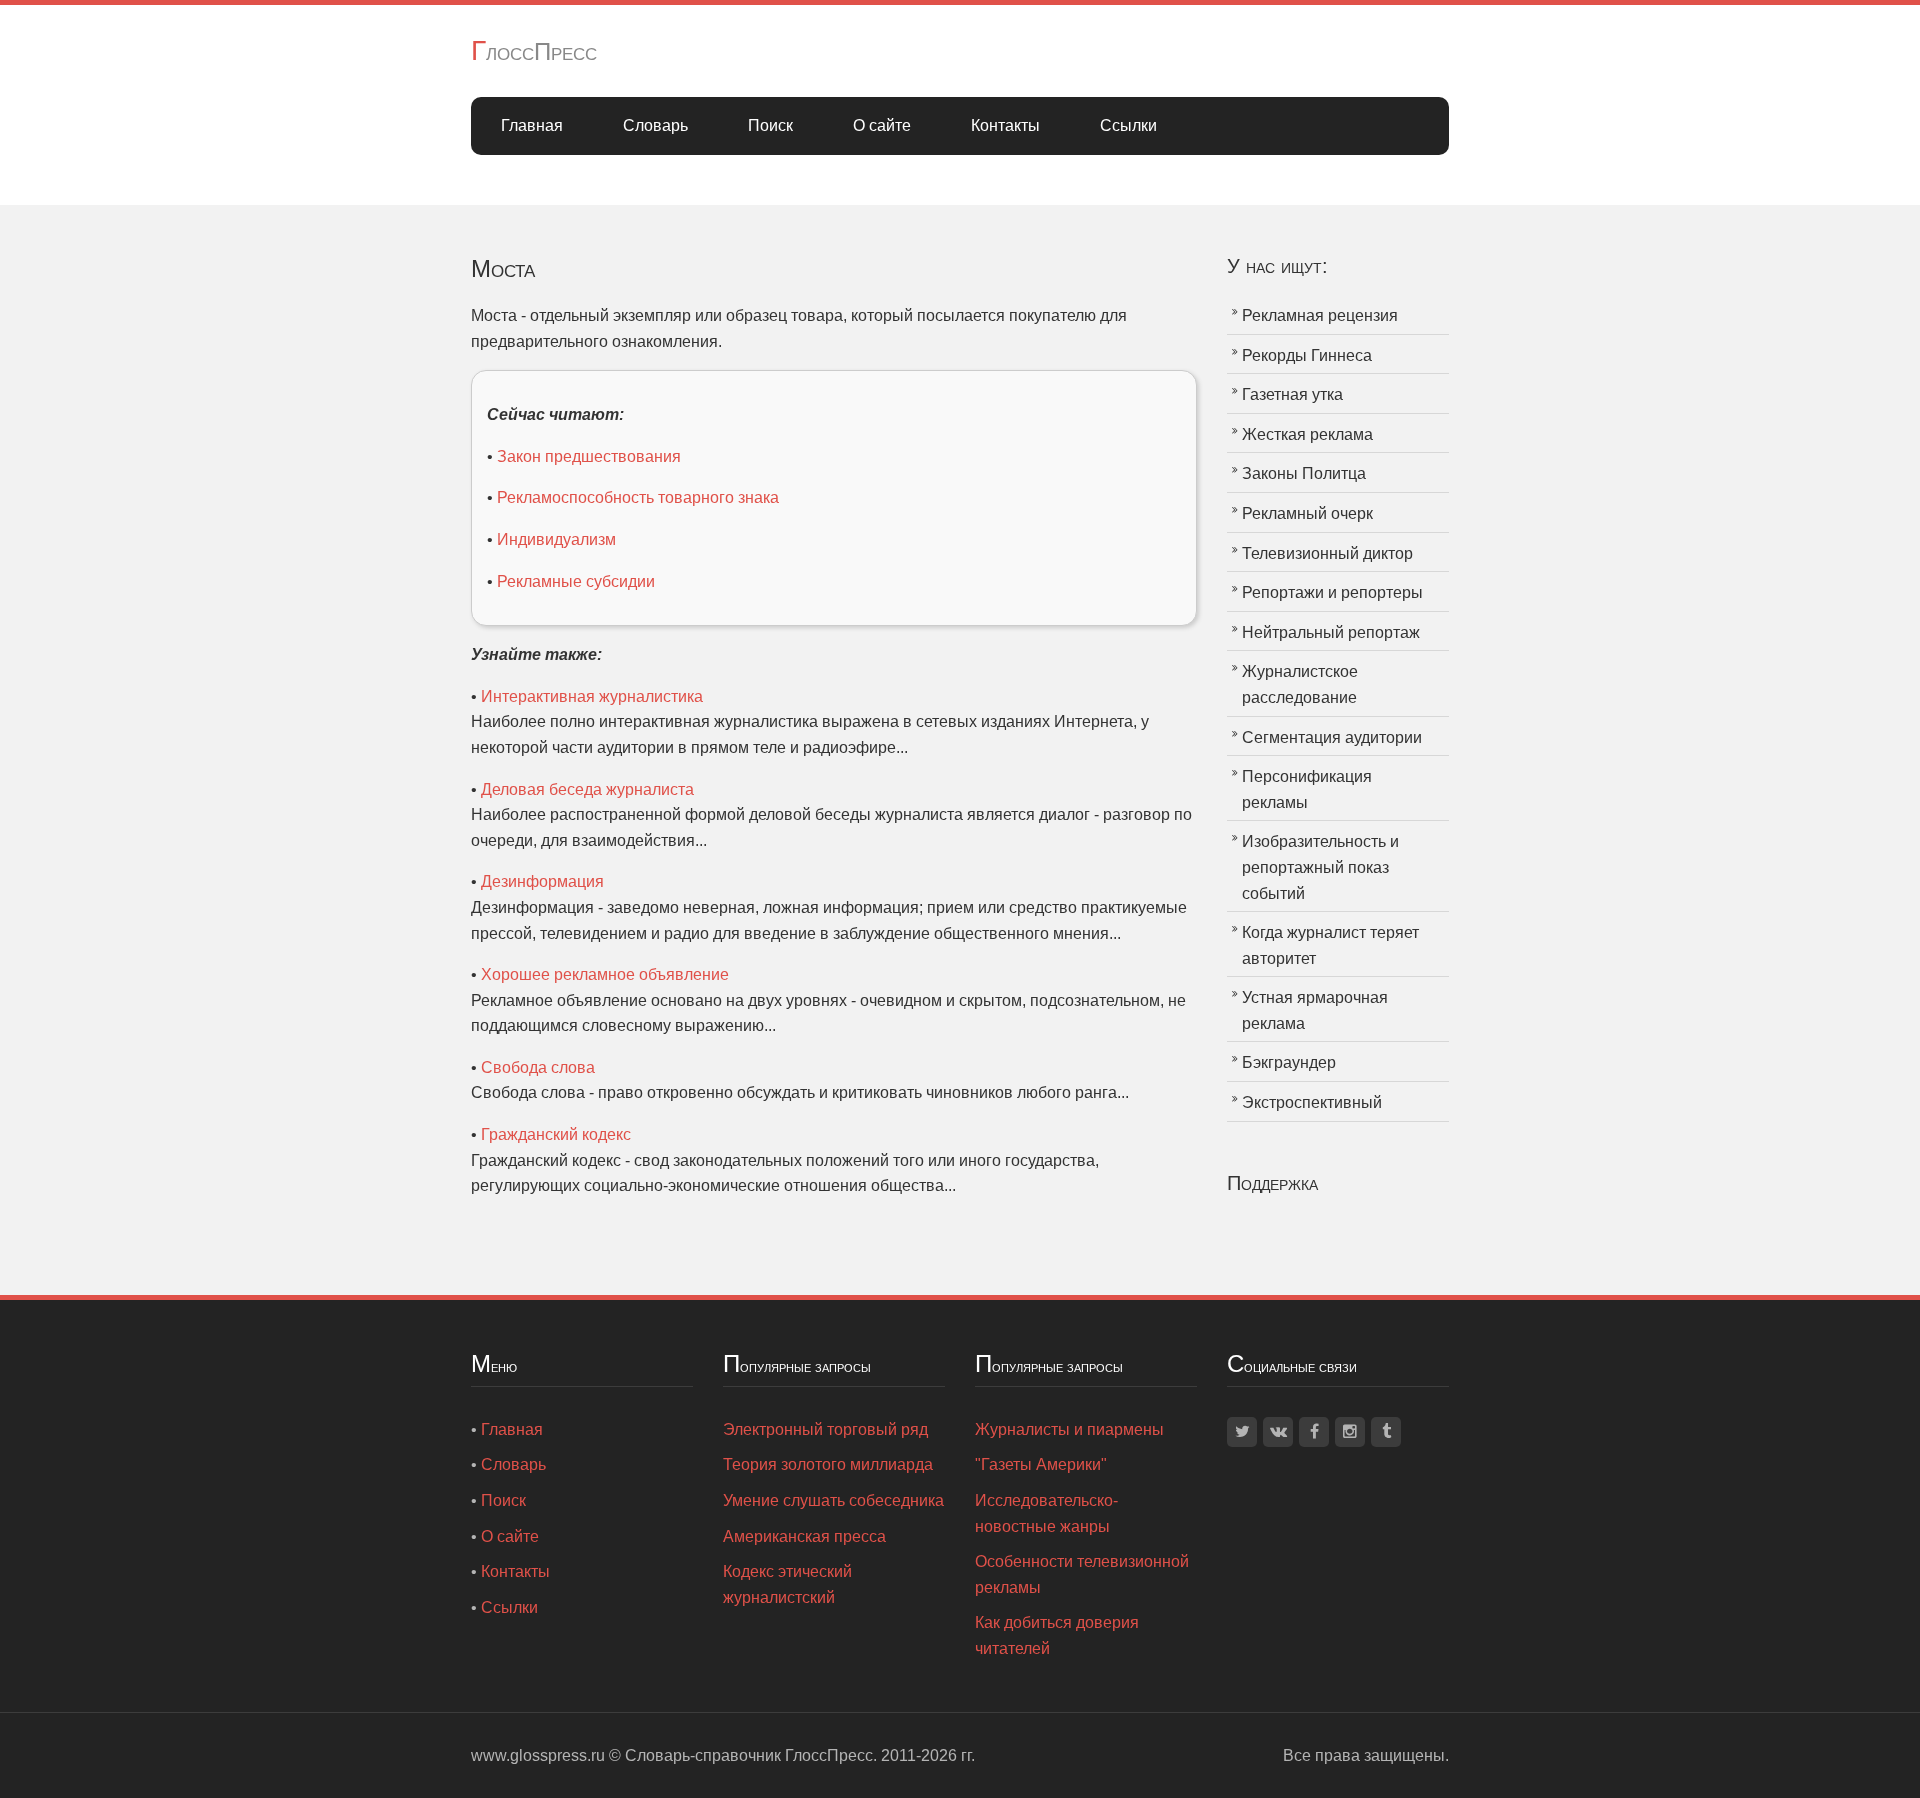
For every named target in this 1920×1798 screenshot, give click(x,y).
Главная (532, 125)
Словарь (655, 125)
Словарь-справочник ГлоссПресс (749, 1755)
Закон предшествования (589, 456)
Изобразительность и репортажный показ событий (1320, 867)
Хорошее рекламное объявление (605, 974)
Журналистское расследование (1300, 684)
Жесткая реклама (1307, 434)
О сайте (882, 125)
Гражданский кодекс (556, 1134)
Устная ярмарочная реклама (1315, 1010)
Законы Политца (1304, 473)
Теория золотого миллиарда (828, 1464)
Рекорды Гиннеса (1307, 355)
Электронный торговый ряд (825, 1429)
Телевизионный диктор (1327, 553)
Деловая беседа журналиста (587, 789)
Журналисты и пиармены (1069, 1429)
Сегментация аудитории (1332, 737)
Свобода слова (538, 1067)
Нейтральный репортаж (1331, 632)
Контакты (1005, 125)
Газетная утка (1292, 394)
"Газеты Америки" (1041, 1464)
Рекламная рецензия (1320, 315)
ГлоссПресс (534, 51)
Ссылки (1128, 125)
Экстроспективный (1312, 1102)
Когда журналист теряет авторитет (1330, 945)
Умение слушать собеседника (833, 1500)
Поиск (770, 125)
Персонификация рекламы (1307, 789)
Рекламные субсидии (576, 581)
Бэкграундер (1289, 1062)
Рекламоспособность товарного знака (638, 497)
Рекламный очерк (1307, 513)
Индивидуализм (556, 539)
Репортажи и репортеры (1332, 592)
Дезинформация (542, 881)
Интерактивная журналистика (592, 696)
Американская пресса (804, 1536)
